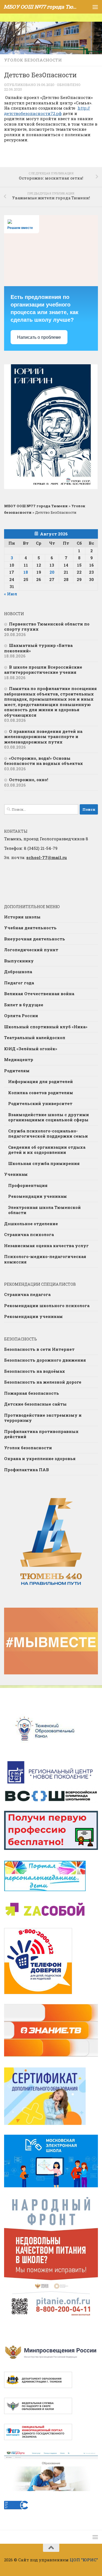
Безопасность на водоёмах (35, 1371)
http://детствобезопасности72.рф (47, 111)
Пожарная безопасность (32, 1393)
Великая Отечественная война (39, 994)
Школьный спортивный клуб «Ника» (46, 1027)
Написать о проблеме (39, 337)
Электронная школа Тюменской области (44, 1210)
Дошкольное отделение (31, 1224)
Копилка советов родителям (41, 1093)
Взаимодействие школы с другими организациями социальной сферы (49, 1117)
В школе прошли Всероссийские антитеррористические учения (43, 670)
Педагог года (19, 983)
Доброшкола (18, 972)
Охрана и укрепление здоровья (40, 1458)
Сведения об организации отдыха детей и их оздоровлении (47, 1150)
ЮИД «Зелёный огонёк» (31, 1049)
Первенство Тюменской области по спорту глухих (47, 627)
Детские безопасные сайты (35, 1404)
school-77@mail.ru (47, 857)
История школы (22, 917)
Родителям (17, 1071)
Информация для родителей (41, 1081)
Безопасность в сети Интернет (39, 1349)
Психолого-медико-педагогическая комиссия (45, 1259)
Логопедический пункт (31, 950)
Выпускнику (19, 961)
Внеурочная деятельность (35, 939)
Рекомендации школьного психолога (47, 1305)
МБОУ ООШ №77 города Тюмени (40, 7)
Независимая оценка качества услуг (46, 1246)
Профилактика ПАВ (27, 1470)
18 (26, 572)
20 (52, 572)
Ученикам (16, 1174)
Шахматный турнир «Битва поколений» (38, 648)
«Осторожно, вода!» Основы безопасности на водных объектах (44, 761)
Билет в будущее (24, 1005)
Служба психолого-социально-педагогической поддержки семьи (48, 1134)
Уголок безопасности (33, 60)
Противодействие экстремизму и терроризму (43, 1418)
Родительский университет (40, 1103)
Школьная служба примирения (44, 1163)
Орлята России (21, 1016)
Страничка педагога (27, 1294)
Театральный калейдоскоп (35, 1038)
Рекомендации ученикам (38, 1196)
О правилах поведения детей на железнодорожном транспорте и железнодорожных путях (43, 737)
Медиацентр (19, 1059)
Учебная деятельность (30, 928)
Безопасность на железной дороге (43, 1382)
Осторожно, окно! (29, 780)
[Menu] (95, 7)
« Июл (11, 594)
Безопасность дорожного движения (45, 1360)
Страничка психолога (29, 1234)
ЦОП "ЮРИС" (84, 2560)
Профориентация (28, 1185)
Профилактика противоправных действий (41, 1434)
